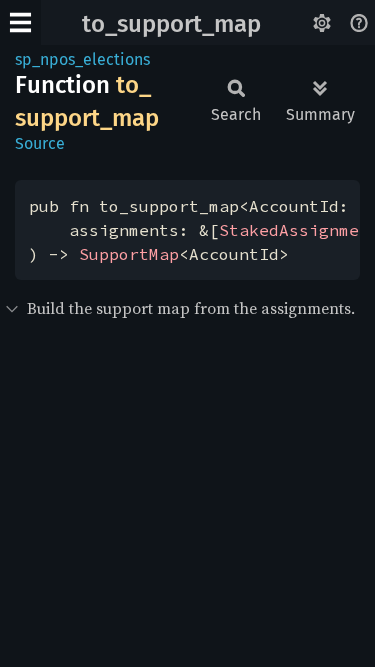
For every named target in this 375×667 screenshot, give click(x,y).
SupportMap (129, 254)
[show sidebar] (20, 22)
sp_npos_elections (82, 59)
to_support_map (171, 24)
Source (40, 143)
